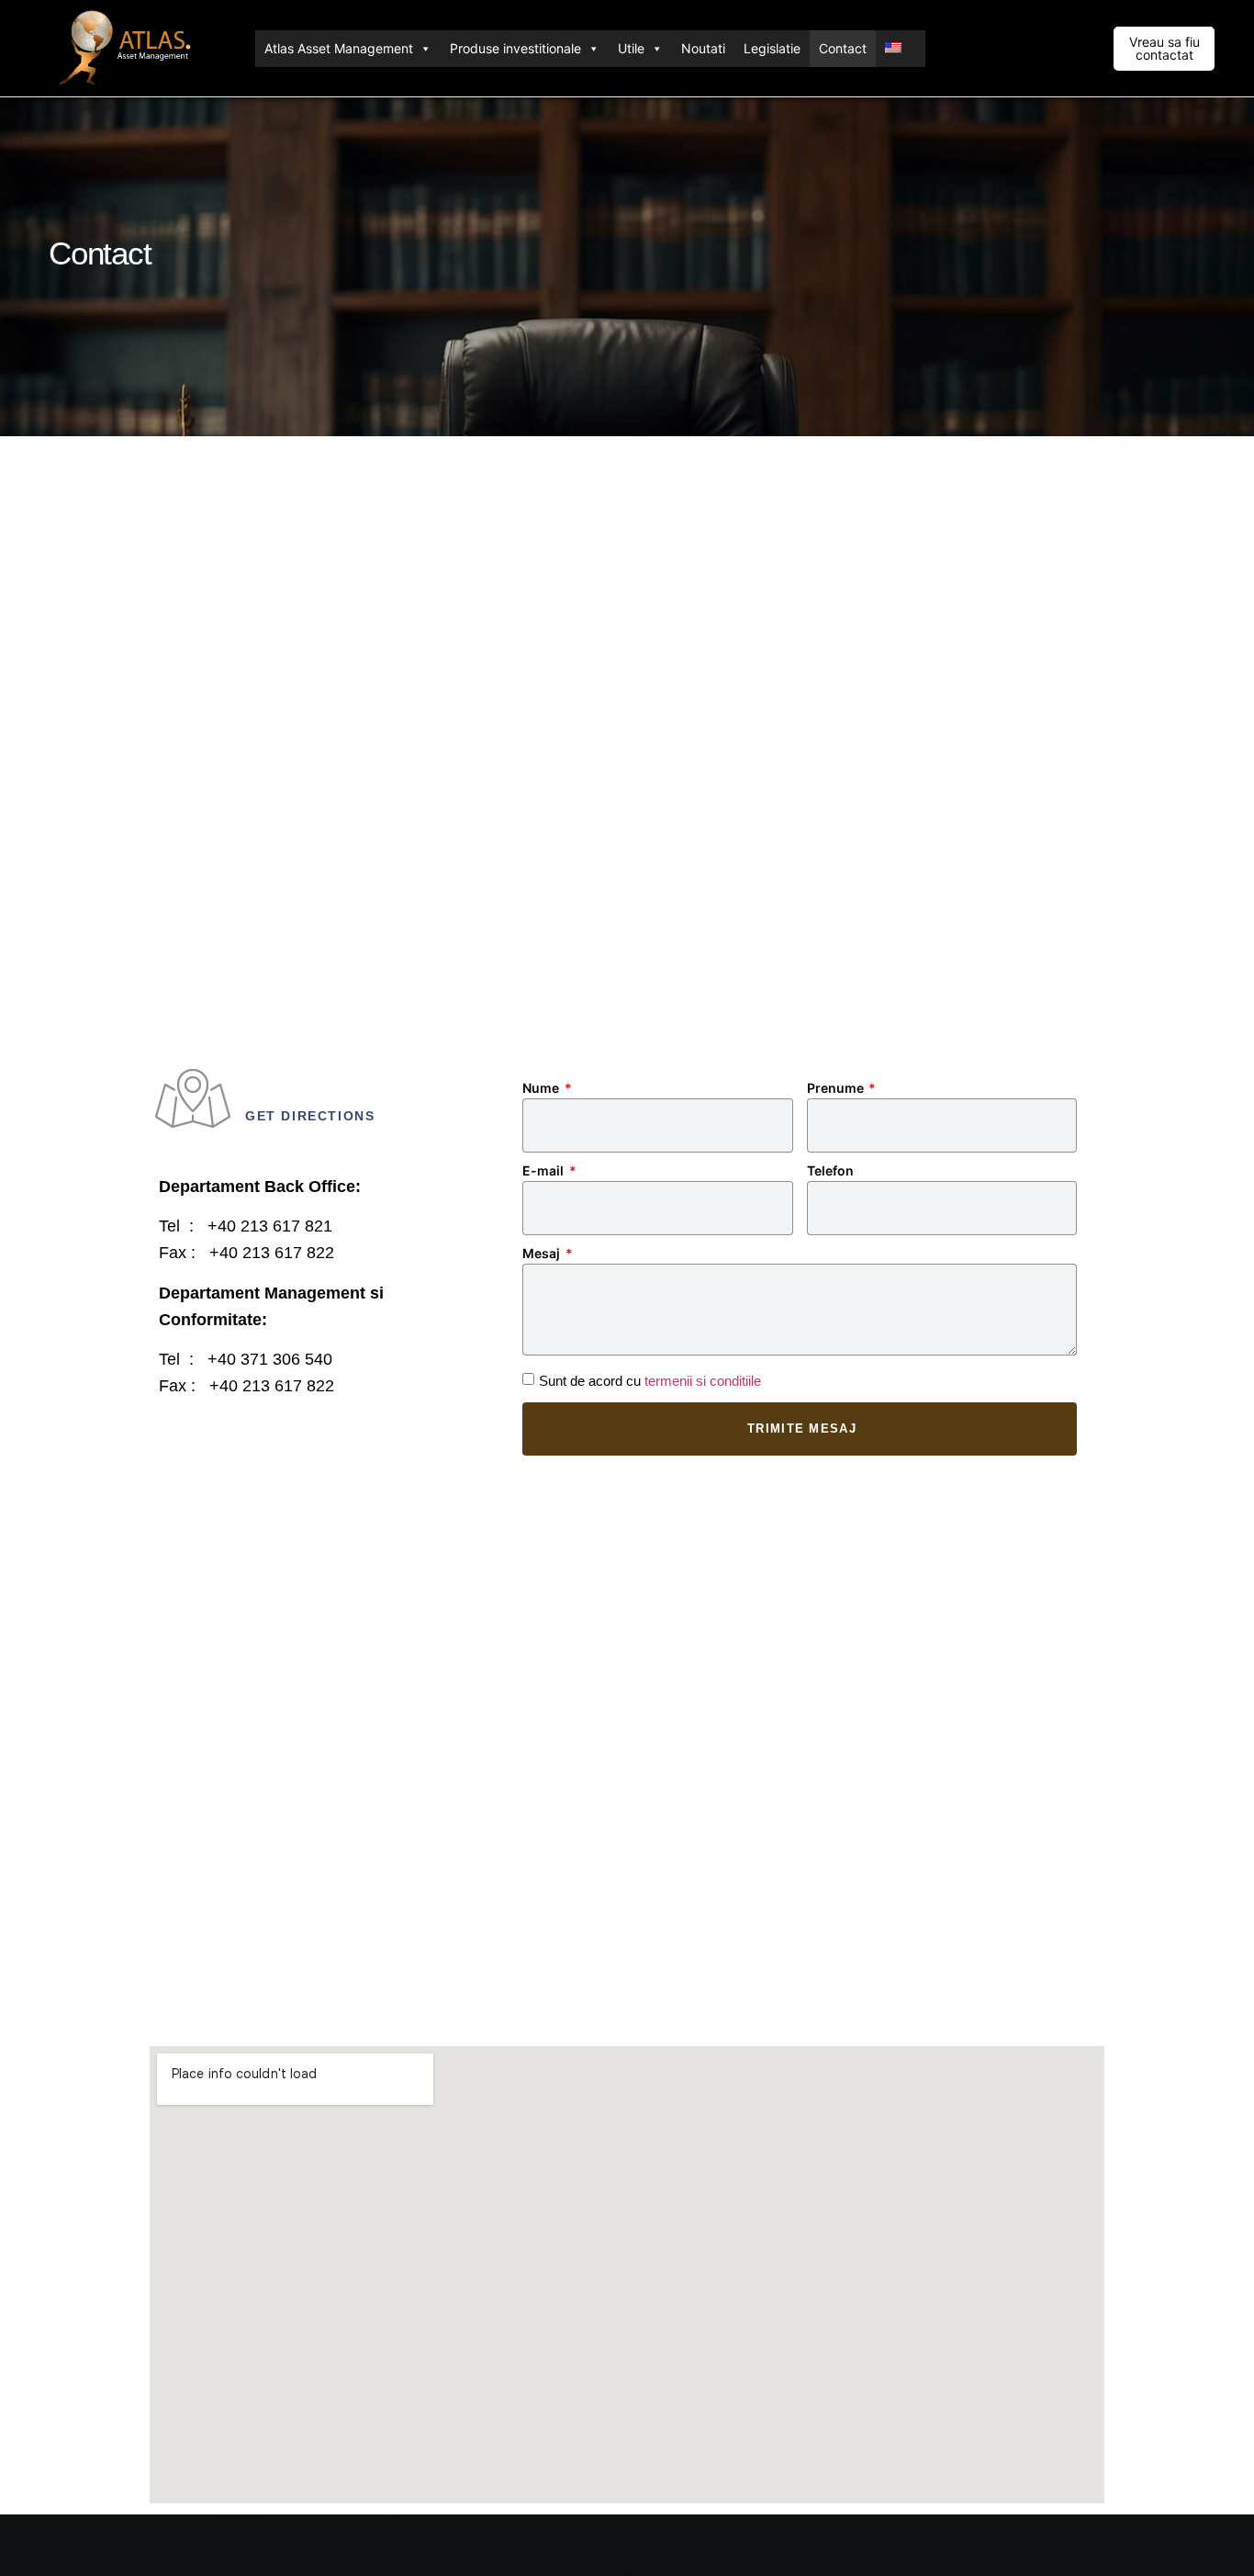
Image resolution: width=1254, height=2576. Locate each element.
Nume (542, 1089)
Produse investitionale (515, 48)
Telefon (830, 1171)
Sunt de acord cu (650, 1381)
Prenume (837, 1089)
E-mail (544, 1171)
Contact (843, 48)
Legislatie (772, 48)
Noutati (703, 48)
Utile (631, 48)
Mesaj (543, 1254)
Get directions (310, 1116)
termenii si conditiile (703, 1381)
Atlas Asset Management (339, 48)
